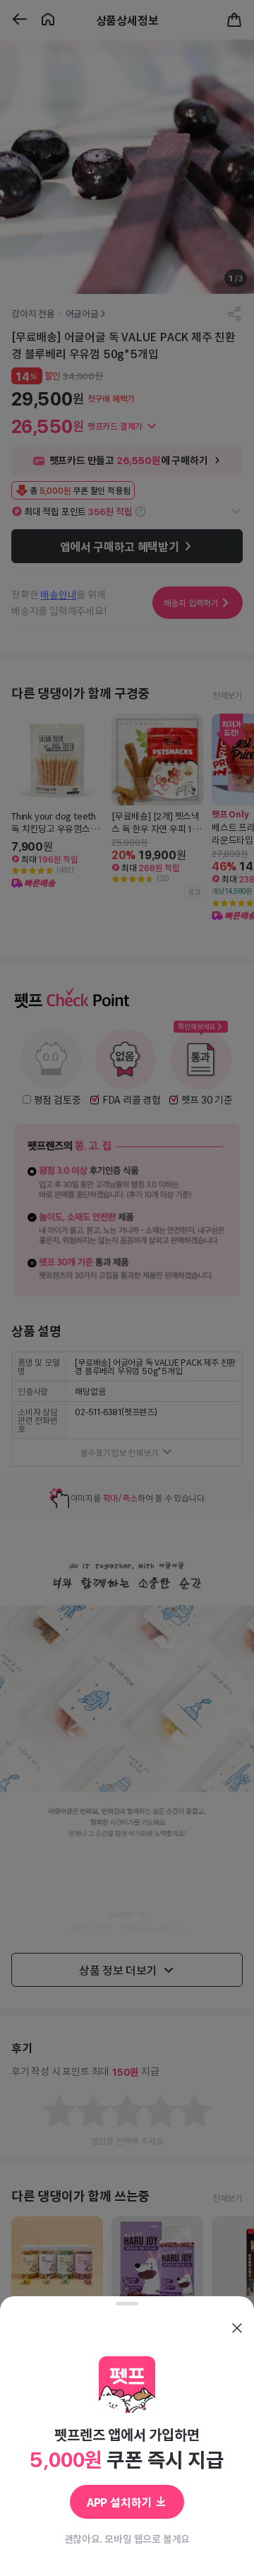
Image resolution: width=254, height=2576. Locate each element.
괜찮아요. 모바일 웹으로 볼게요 (127, 2539)
